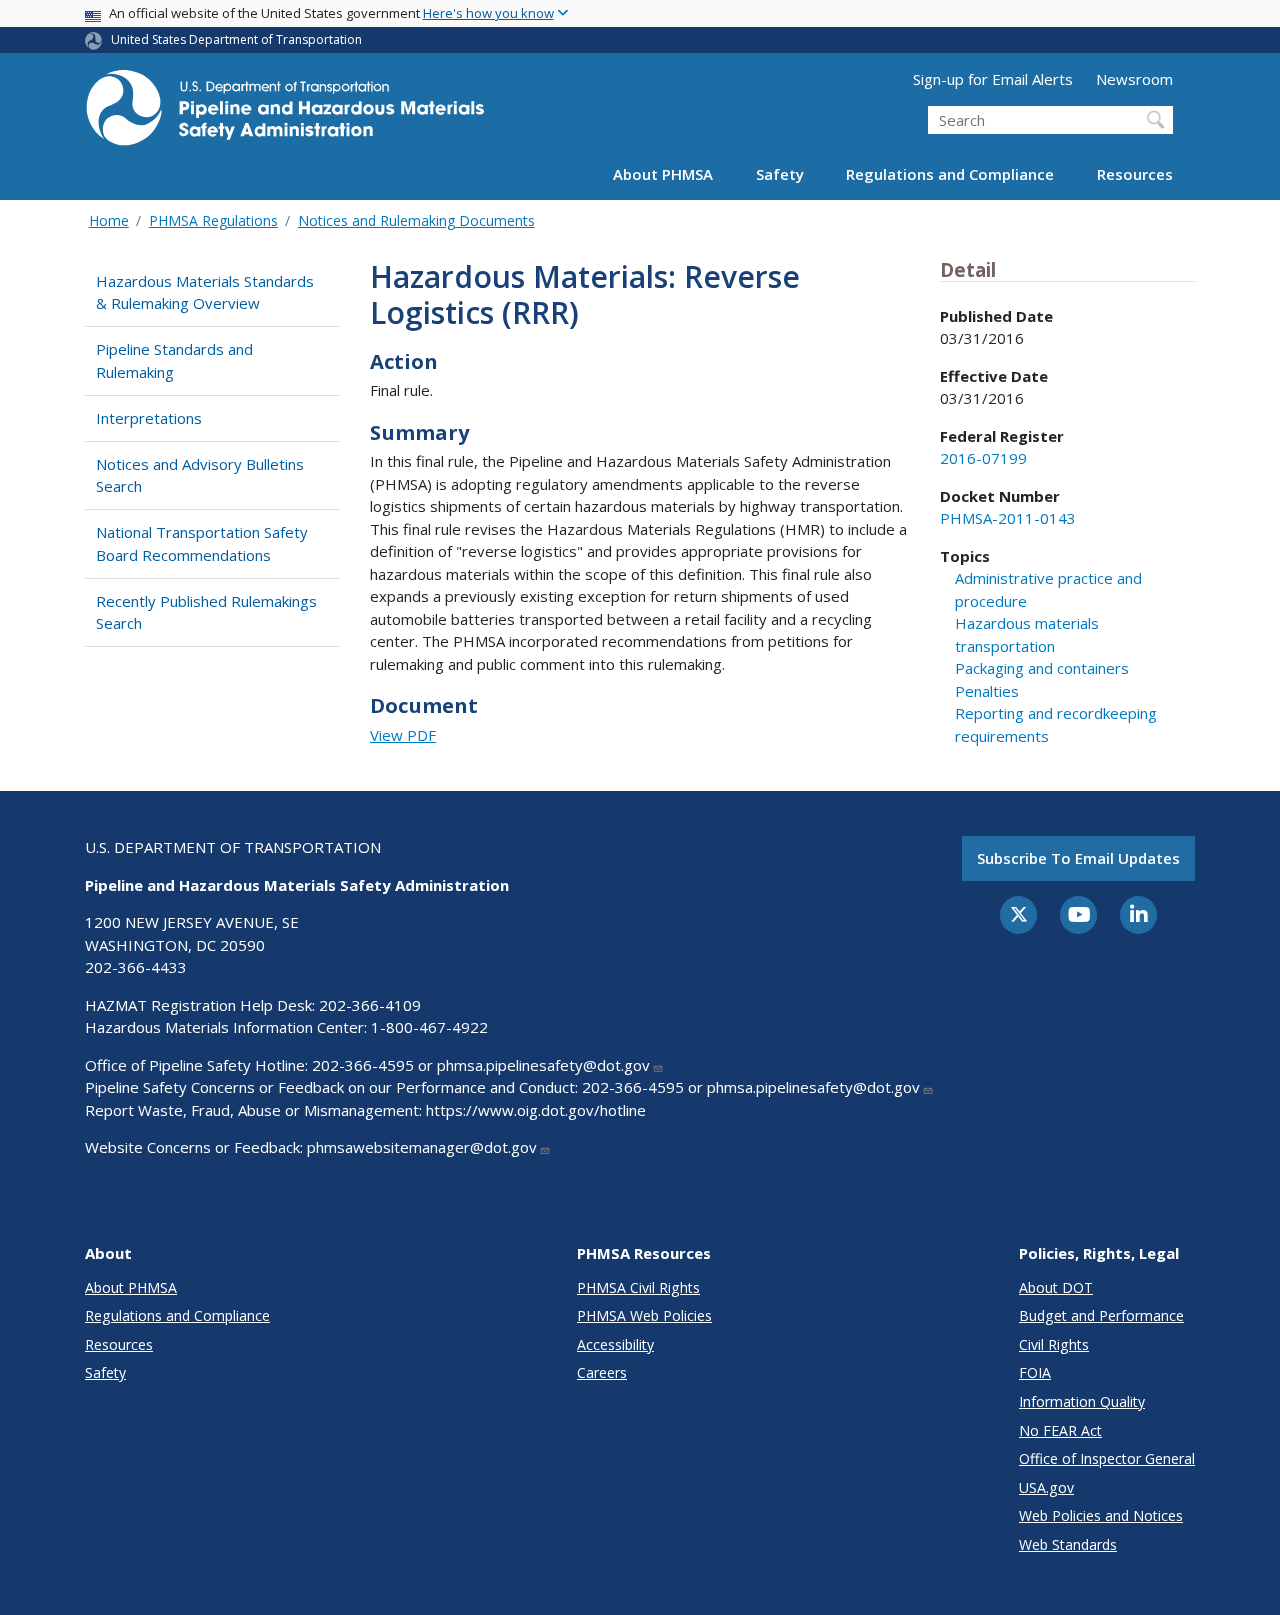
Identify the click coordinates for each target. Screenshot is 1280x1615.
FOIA (1035, 1372)
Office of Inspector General (1107, 1458)
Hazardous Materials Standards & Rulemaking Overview (205, 292)
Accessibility (615, 1344)
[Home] (285, 113)
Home (109, 220)
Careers (602, 1372)
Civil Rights (1054, 1344)
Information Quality (1082, 1401)
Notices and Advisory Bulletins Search (200, 475)
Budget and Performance (1101, 1315)
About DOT (1056, 1287)
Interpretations (149, 418)
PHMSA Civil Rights (638, 1287)
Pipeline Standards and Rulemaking (174, 360)
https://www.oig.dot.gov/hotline (536, 1110)
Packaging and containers (1042, 668)
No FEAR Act (1060, 1430)
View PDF (403, 735)
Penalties (987, 691)
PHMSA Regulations (213, 220)
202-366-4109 (370, 1005)
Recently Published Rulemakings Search (206, 612)
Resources (1135, 174)
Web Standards (1068, 1544)
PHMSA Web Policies (644, 1315)
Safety (780, 174)
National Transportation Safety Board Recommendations (202, 543)
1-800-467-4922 (429, 1027)
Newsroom (1134, 79)
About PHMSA (663, 174)
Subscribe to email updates (1078, 858)
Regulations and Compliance (950, 174)
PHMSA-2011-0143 (1008, 518)
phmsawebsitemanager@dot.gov (422, 1147)
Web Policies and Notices (1101, 1515)
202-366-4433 (136, 967)
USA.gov (1046, 1487)
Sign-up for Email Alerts (993, 79)
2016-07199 (983, 458)
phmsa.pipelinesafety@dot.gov (543, 1065)
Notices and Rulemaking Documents (416, 220)
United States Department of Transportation (236, 39)
